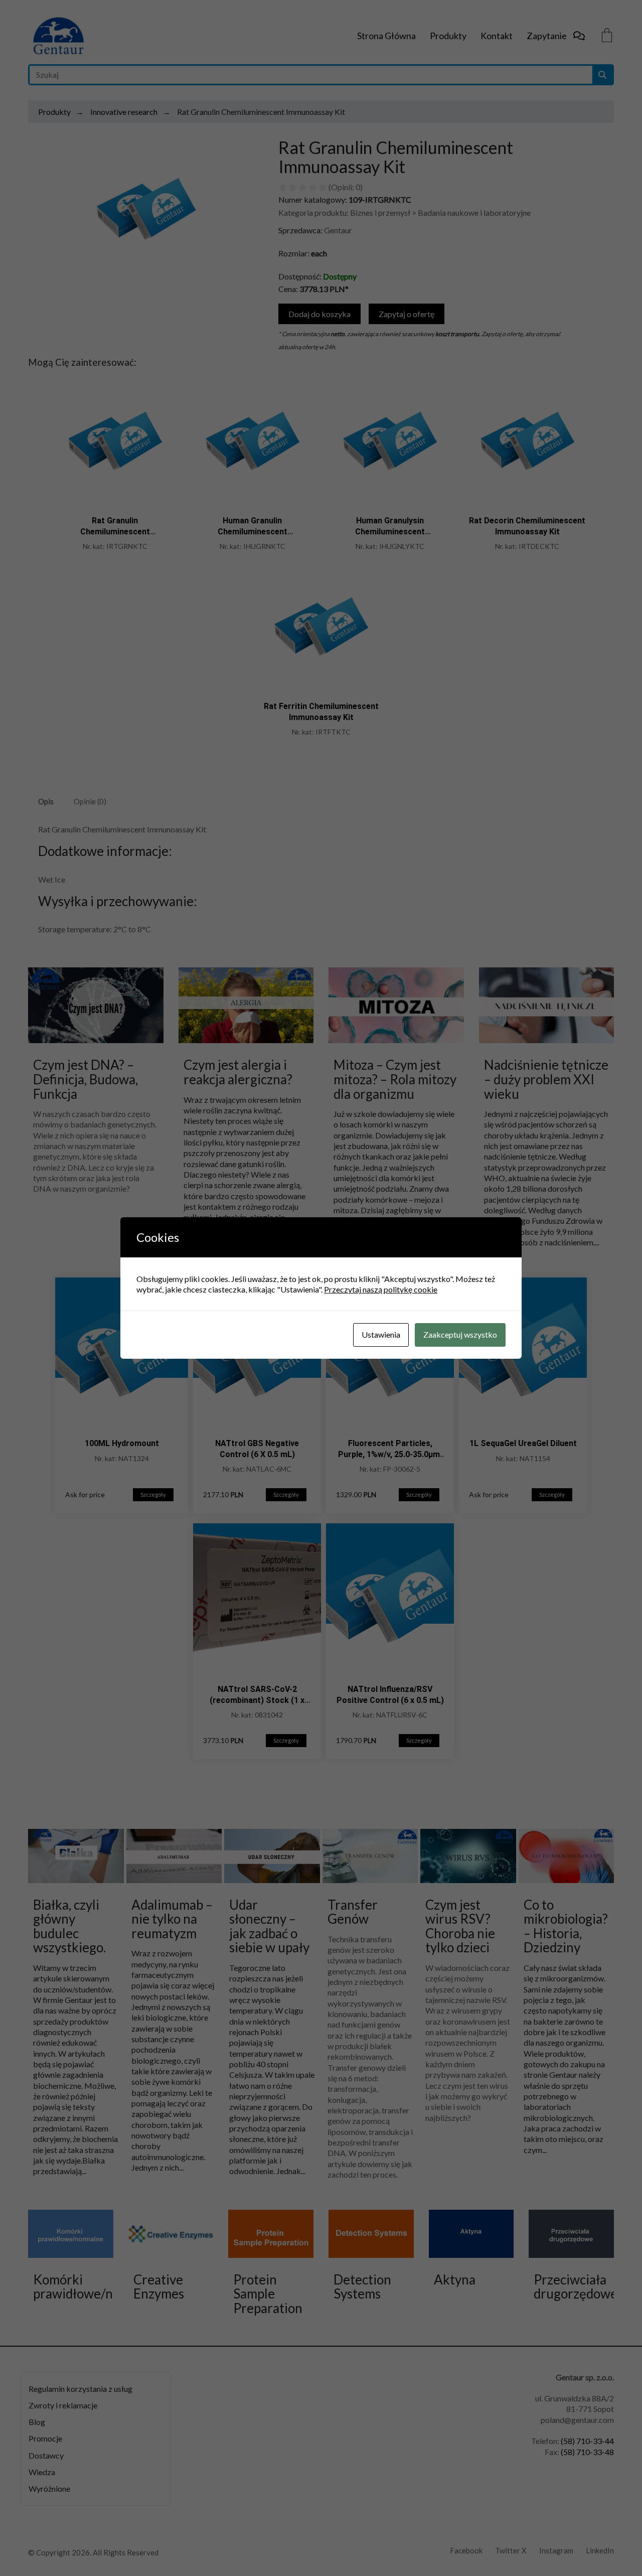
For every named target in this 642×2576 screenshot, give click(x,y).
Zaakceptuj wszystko (460, 1334)
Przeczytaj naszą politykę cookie (381, 1289)
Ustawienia (381, 1334)
